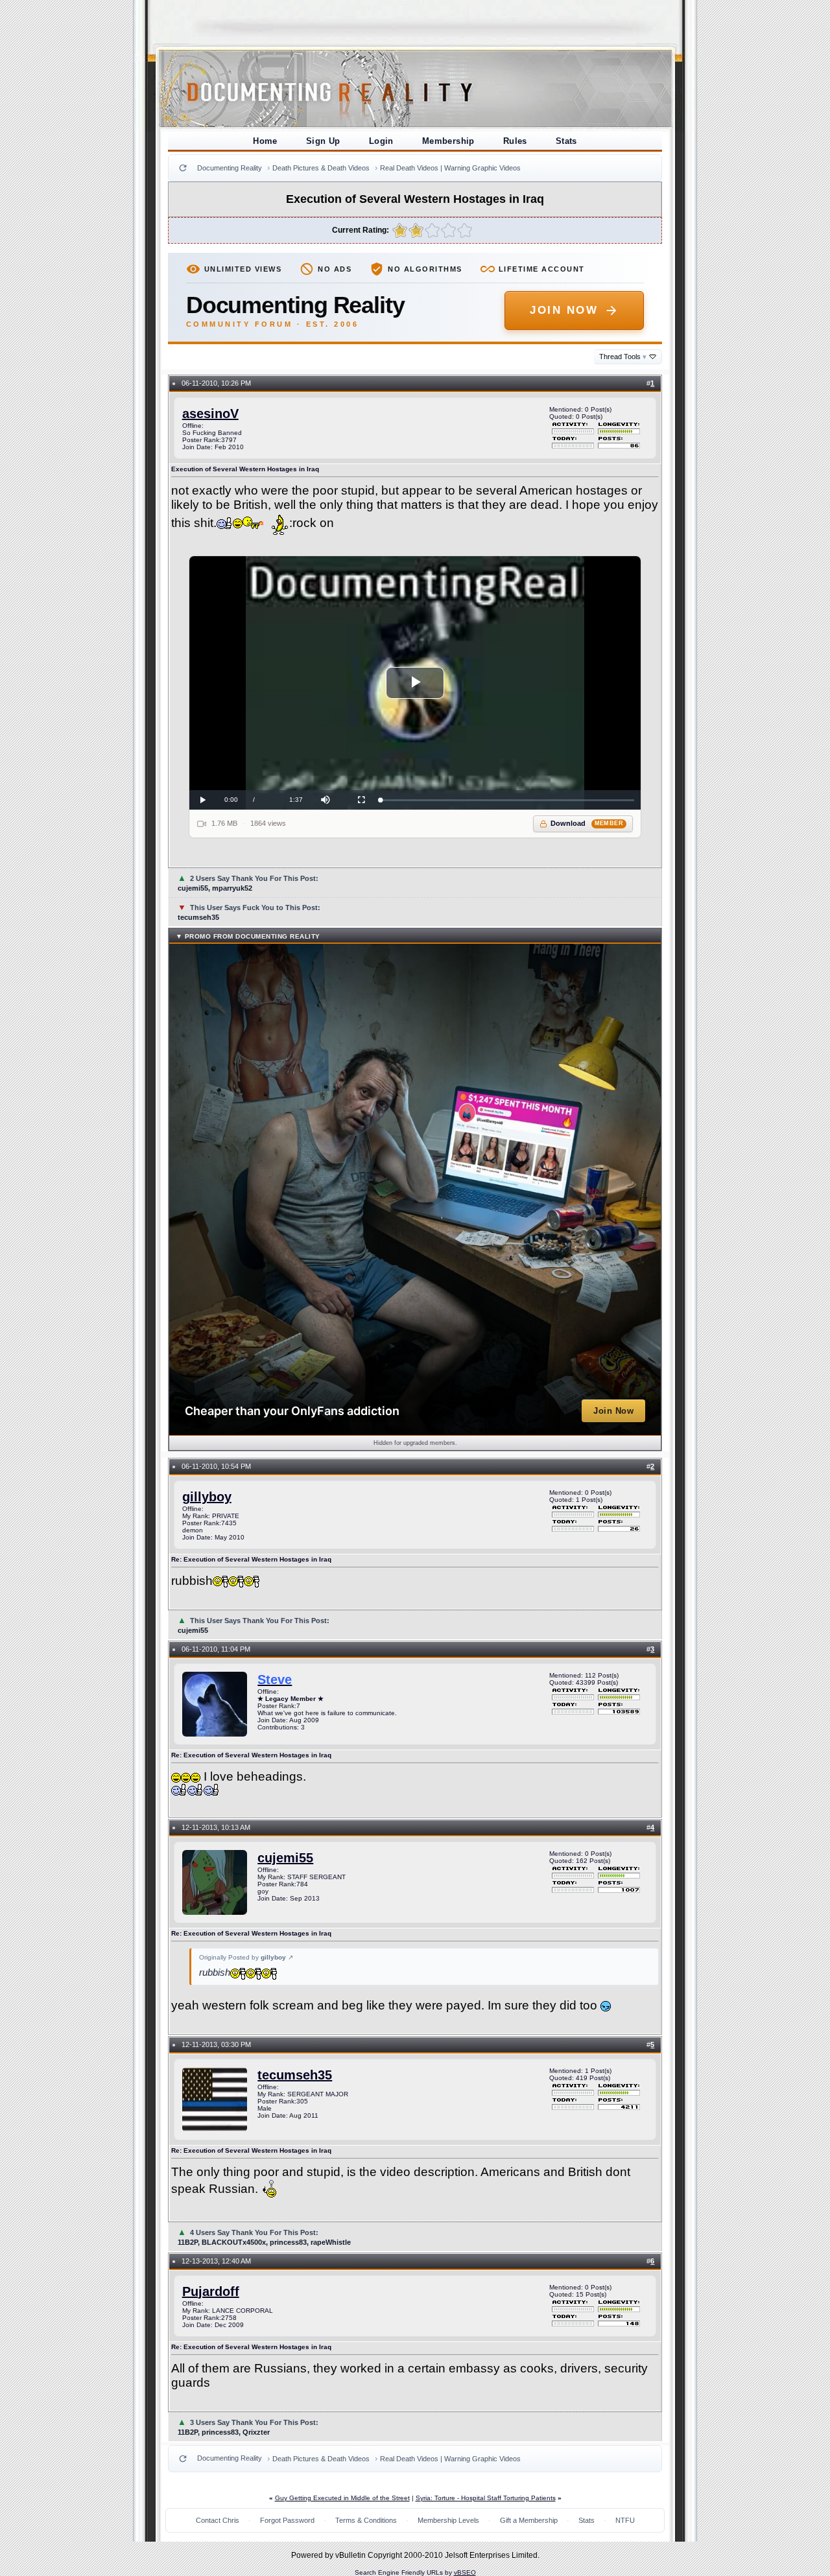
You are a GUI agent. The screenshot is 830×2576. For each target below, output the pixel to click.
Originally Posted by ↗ (246, 1957)
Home (265, 141)
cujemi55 (285, 1858)
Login (381, 141)
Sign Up (323, 141)
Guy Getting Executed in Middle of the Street (342, 2498)
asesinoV (210, 414)
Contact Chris (218, 2520)
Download (587, 823)
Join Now (564, 310)
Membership (448, 141)
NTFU (625, 2520)
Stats (566, 141)
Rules (515, 141)
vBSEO (465, 2572)
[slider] (507, 800)
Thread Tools (623, 357)
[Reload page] (183, 168)
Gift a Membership (529, 2520)
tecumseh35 (295, 2075)
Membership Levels (448, 2520)
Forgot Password (287, 2520)
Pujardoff (211, 2291)
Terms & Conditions (366, 2520)
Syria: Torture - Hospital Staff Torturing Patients (486, 2498)
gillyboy (207, 1497)
